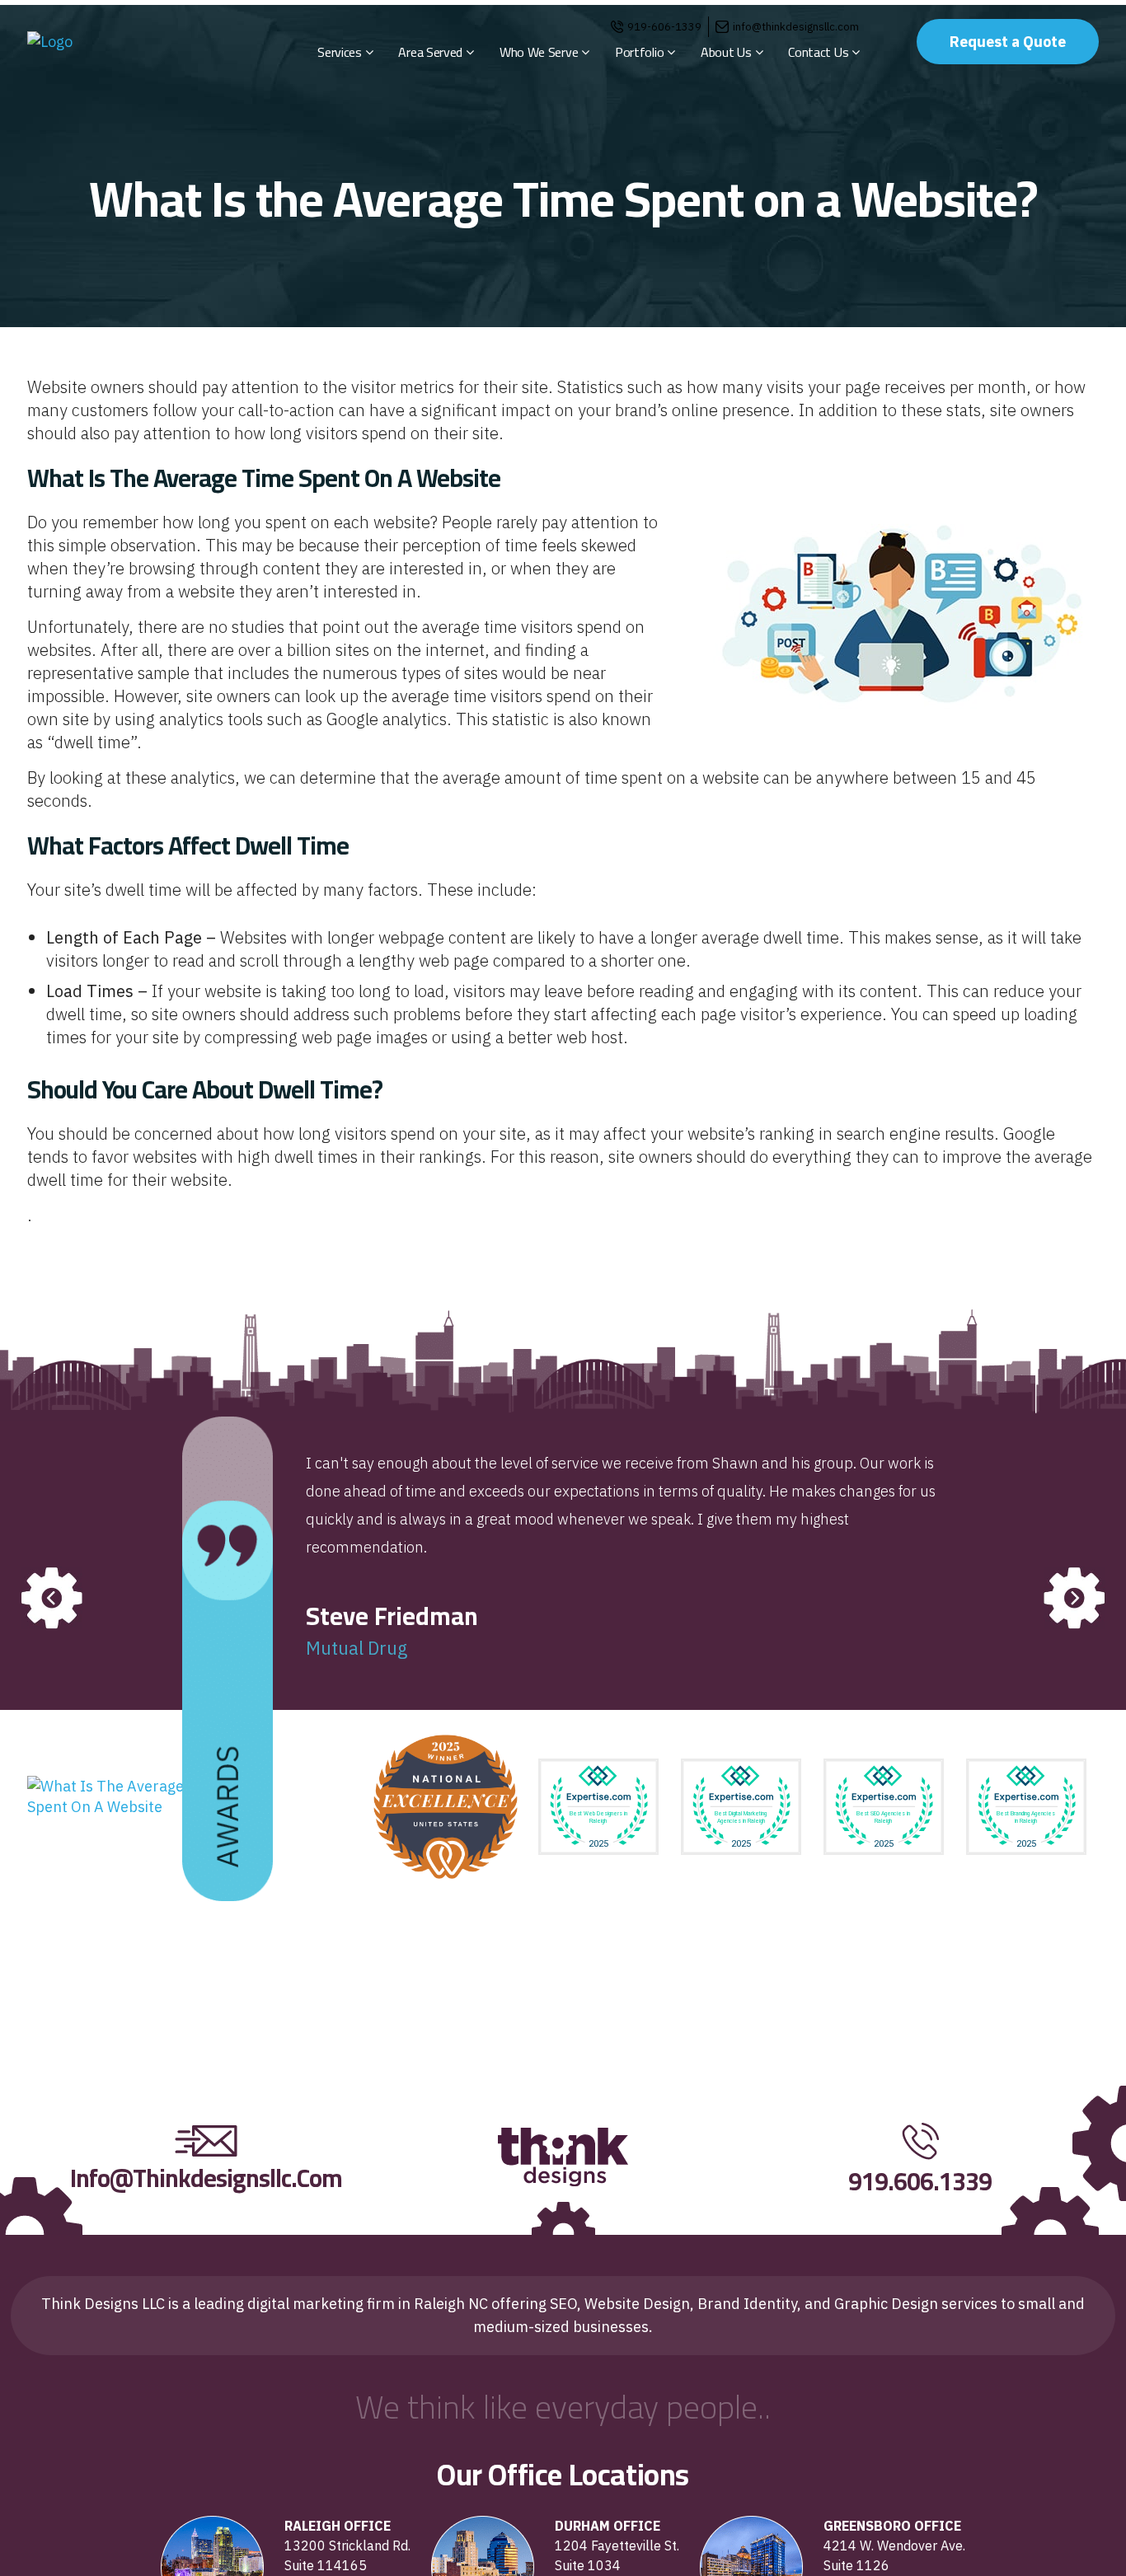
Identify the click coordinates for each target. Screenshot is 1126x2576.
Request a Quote (1008, 42)
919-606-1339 (664, 27)
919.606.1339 (920, 2181)
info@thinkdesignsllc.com (796, 27)
